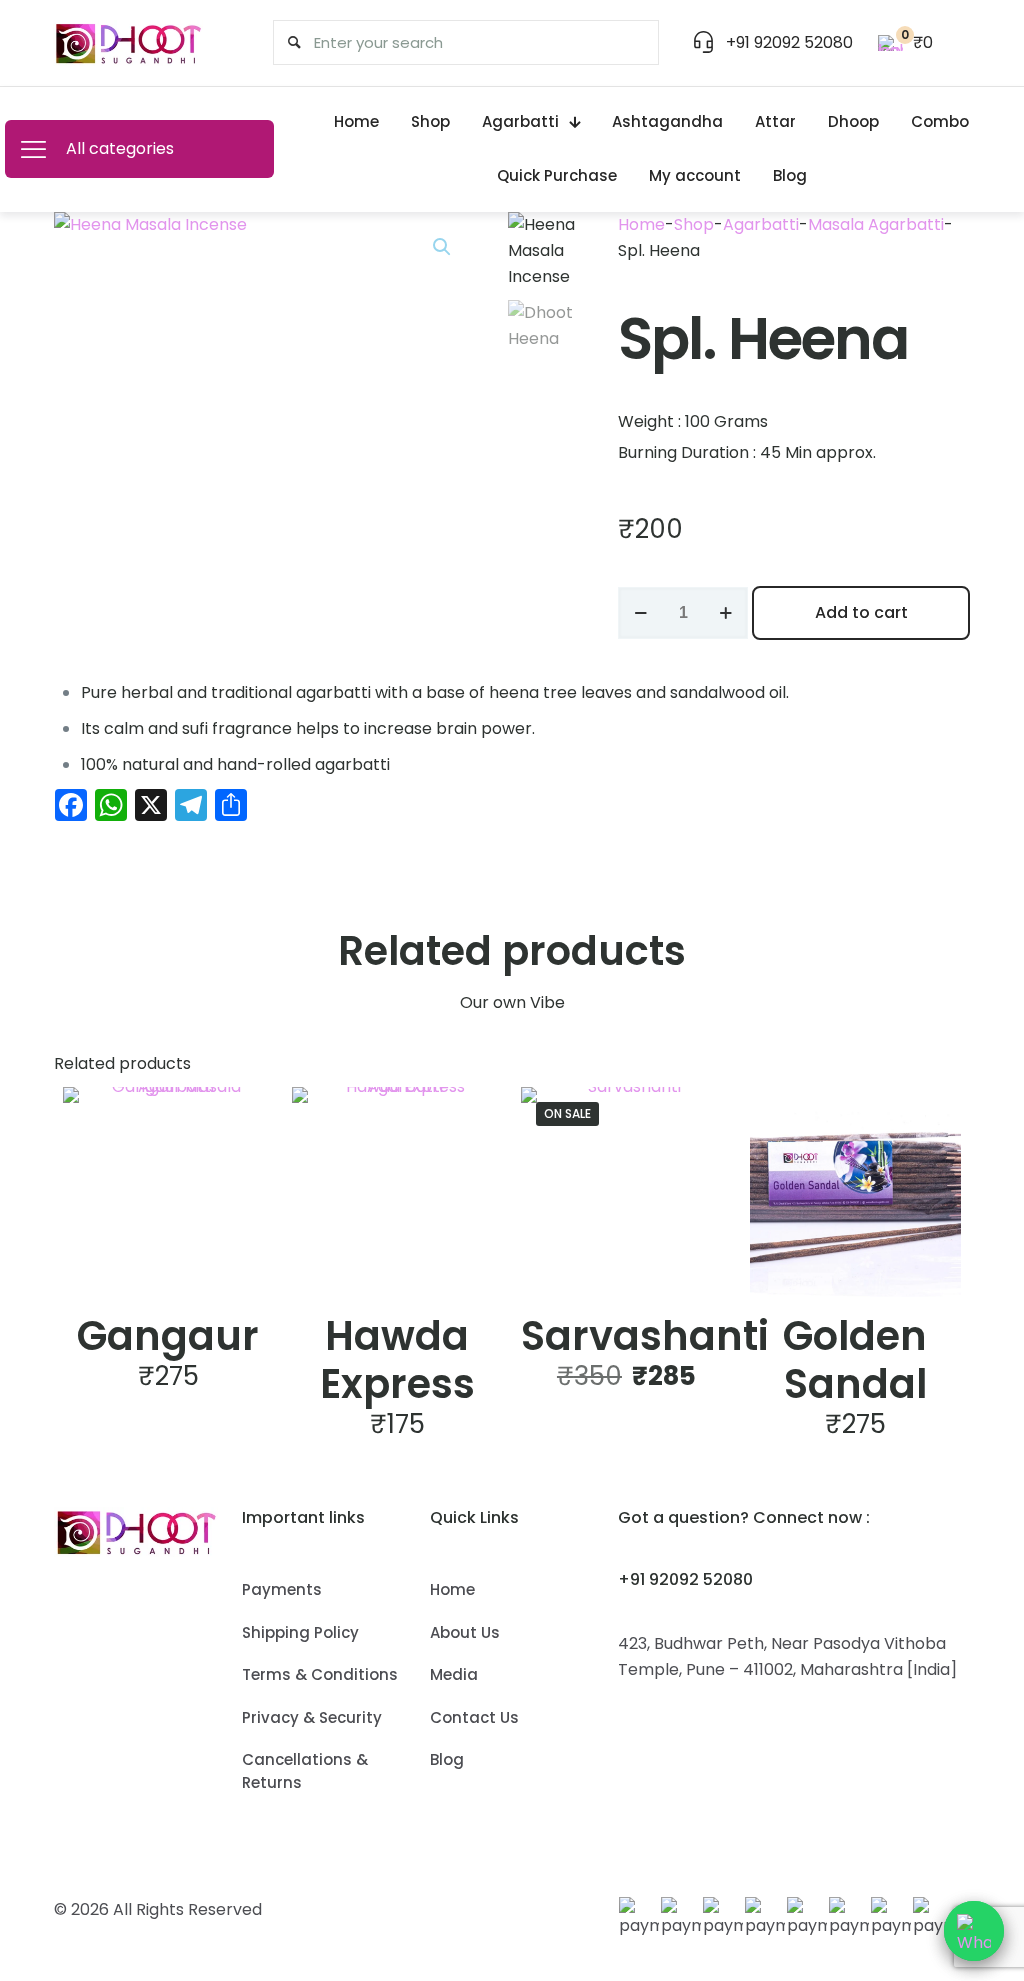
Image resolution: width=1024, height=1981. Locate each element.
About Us (465, 1632)
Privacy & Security (312, 1717)
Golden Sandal (855, 1360)
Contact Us (474, 1717)
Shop (694, 224)
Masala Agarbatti (876, 224)
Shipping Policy (300, 1632)
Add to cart (861, 612)
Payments (282, 1589)
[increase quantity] (725, 613)
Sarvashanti (645, 1336)
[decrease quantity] (640, 613)
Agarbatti (761, 224)
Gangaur (168, 1336)
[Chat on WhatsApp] (974, 1931)
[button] (443, 247)
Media (454, 1674)
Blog (447, 1759)
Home (641, 224)
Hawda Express (397, 1360)
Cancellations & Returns (305, 1771)
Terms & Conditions (320, 1674)
